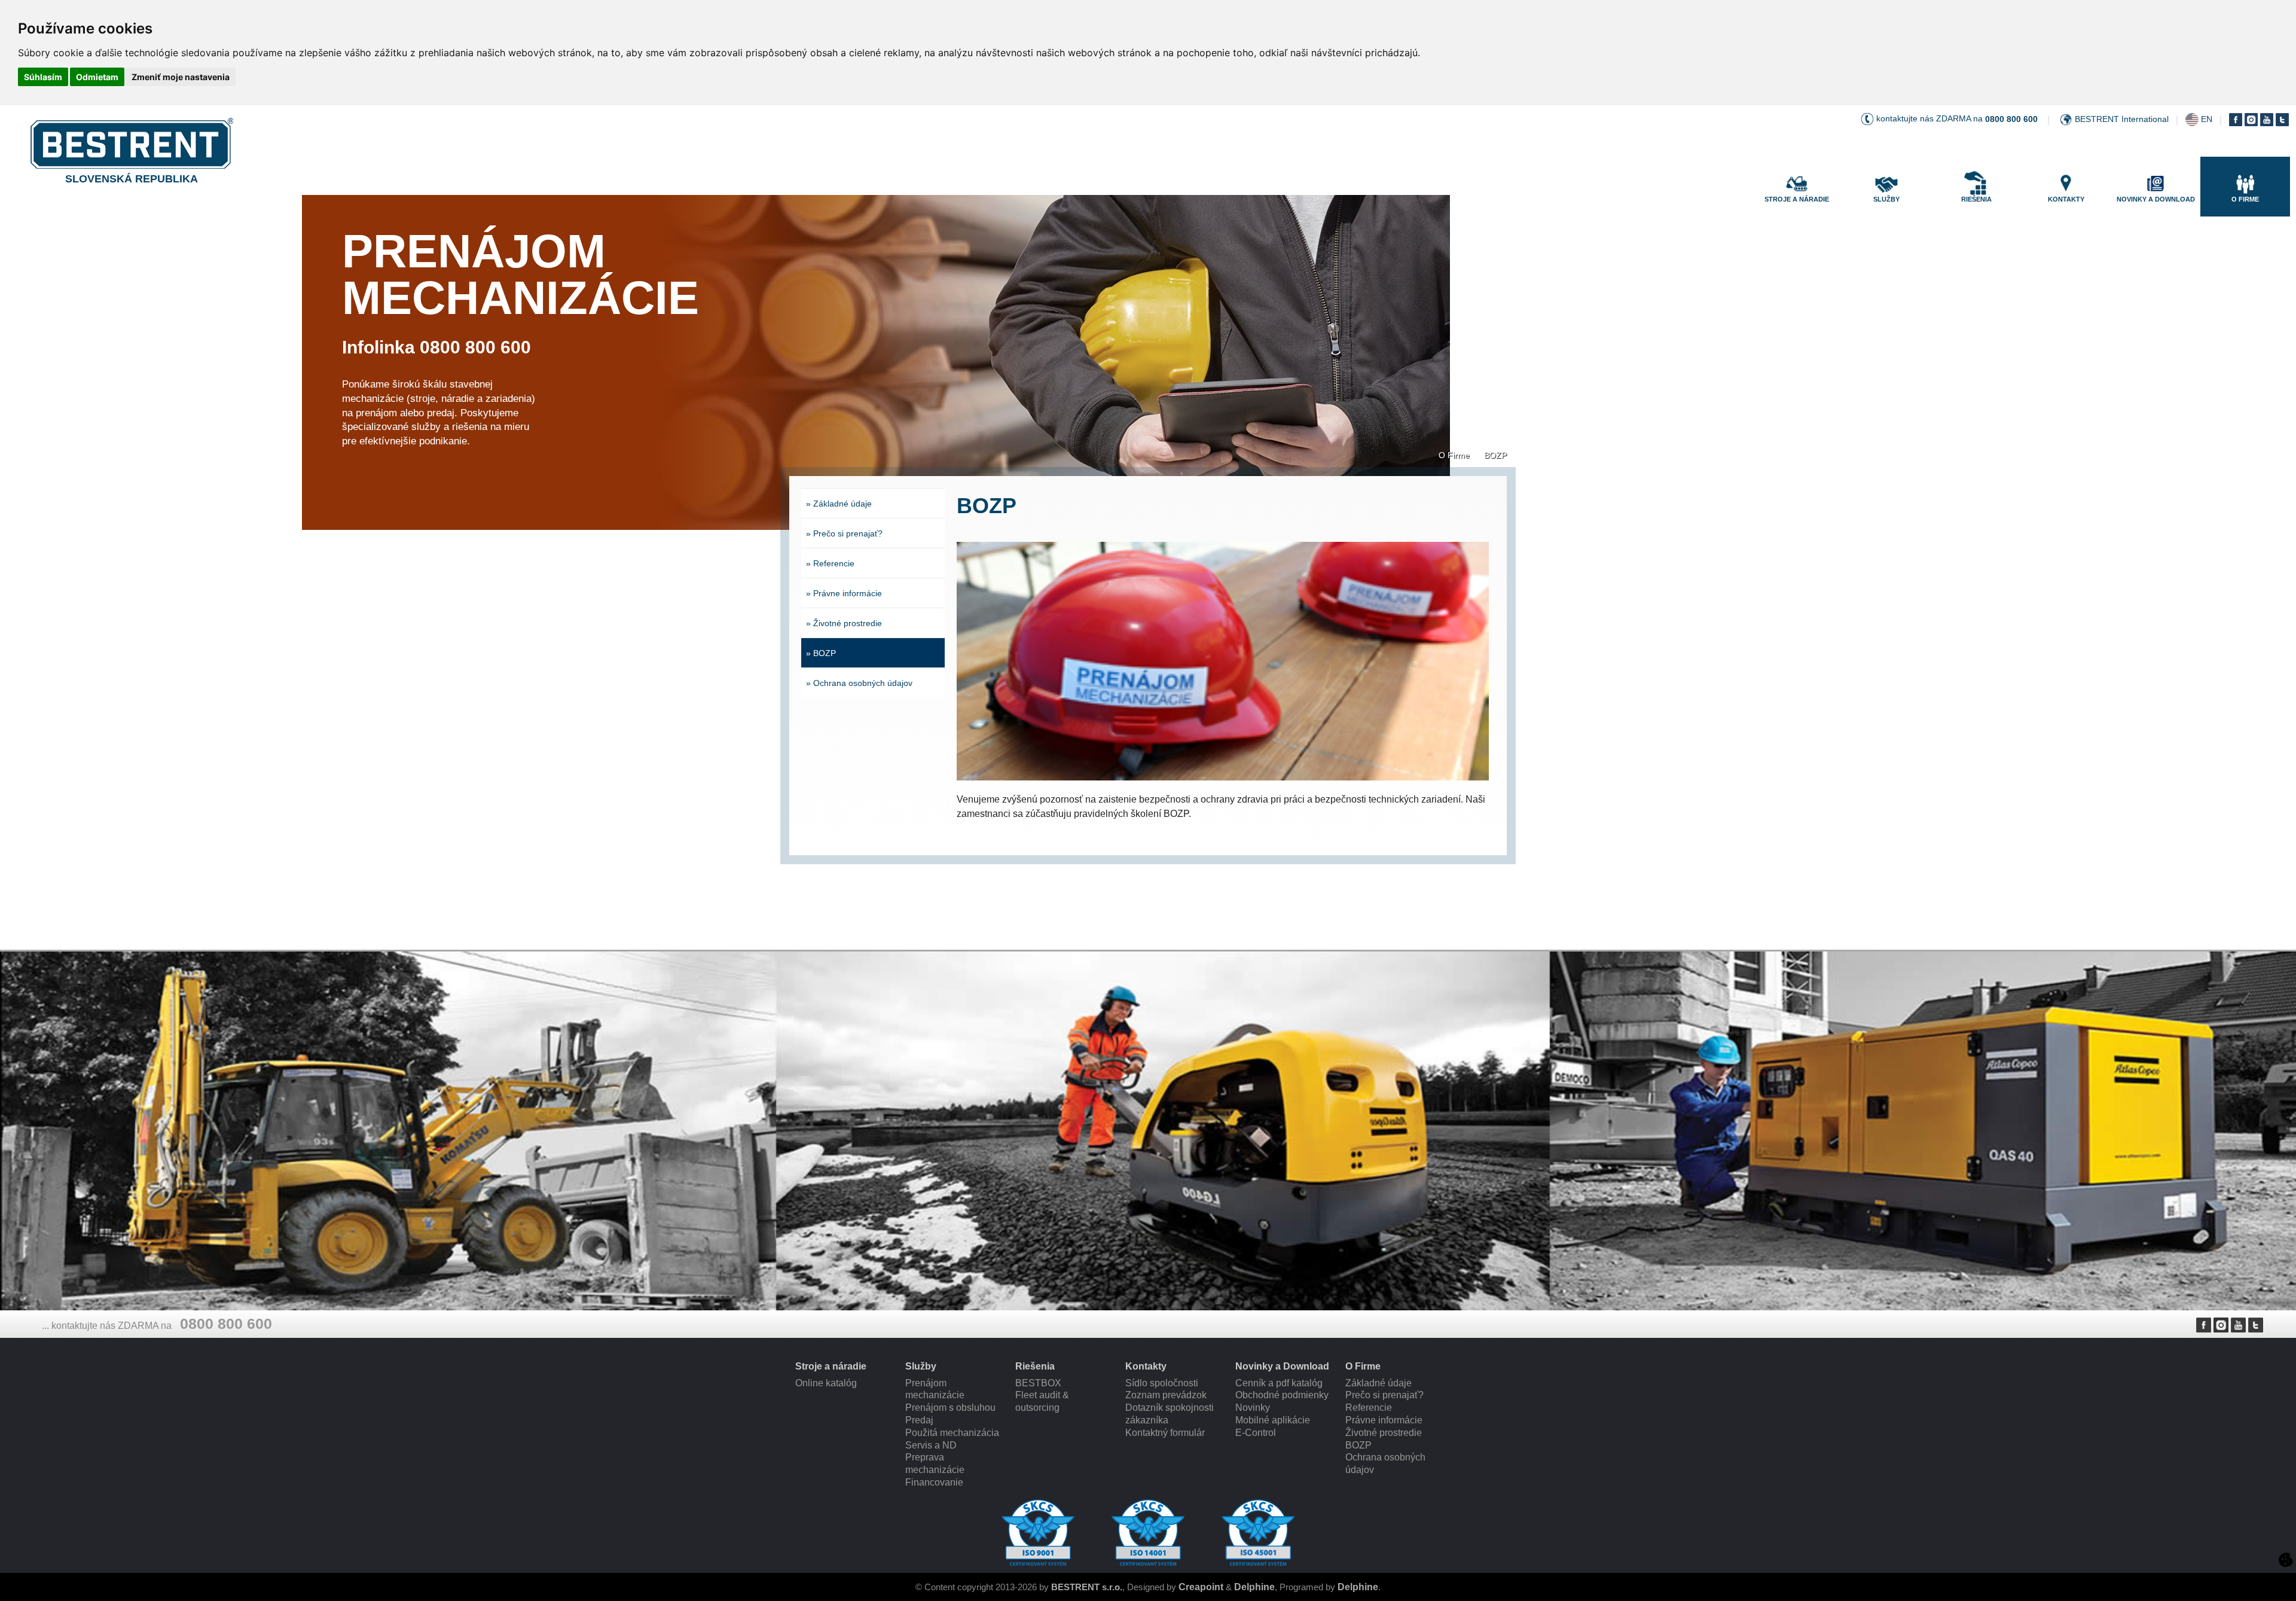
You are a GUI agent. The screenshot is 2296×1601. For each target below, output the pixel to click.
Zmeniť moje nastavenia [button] (181, 77)
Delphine (1254, 1587)
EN (2207, 119)
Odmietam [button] (97, 77)
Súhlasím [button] (43, 77)
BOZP (1495, 455)
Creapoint (1201, 1587)
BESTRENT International (2122, 119)
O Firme (1454, 455)
